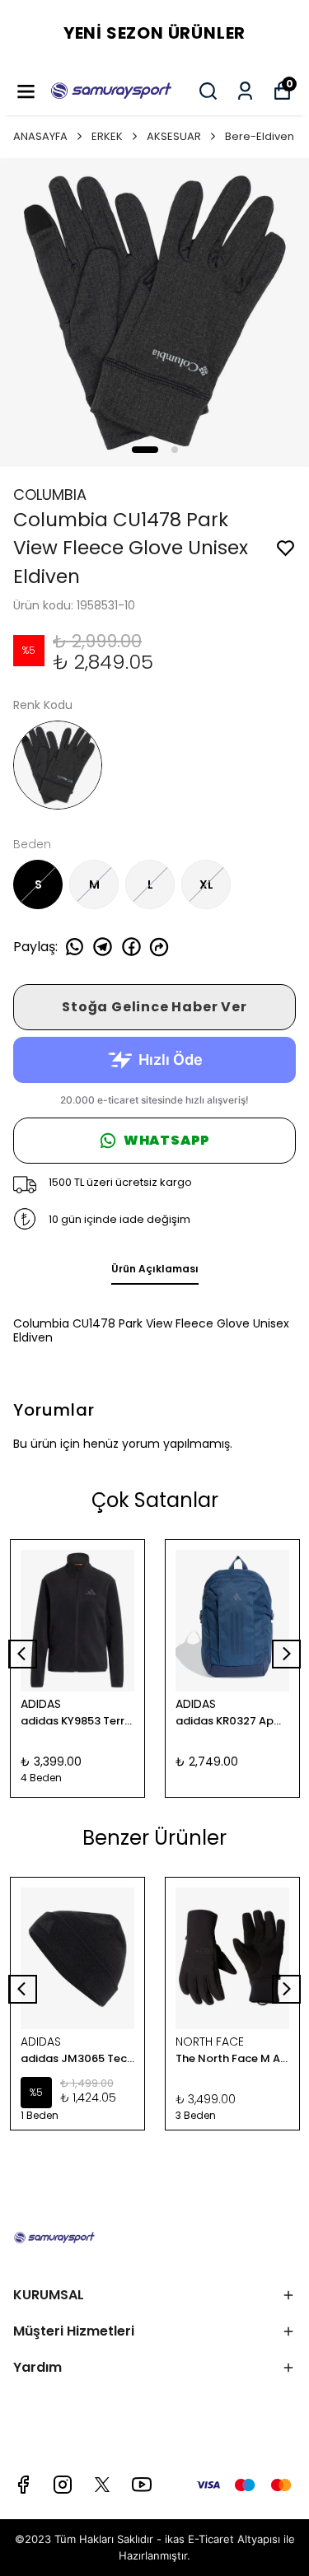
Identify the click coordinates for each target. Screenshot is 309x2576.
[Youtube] (142, 2485)
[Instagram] (63, 2485)
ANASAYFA (40, 136)
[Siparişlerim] (245, 91)
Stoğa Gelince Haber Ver (154, 1007)
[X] (102, 2485)
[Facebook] (23, 2485)
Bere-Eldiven (260, 136)
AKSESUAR (174, 136)
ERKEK (107, 136)
